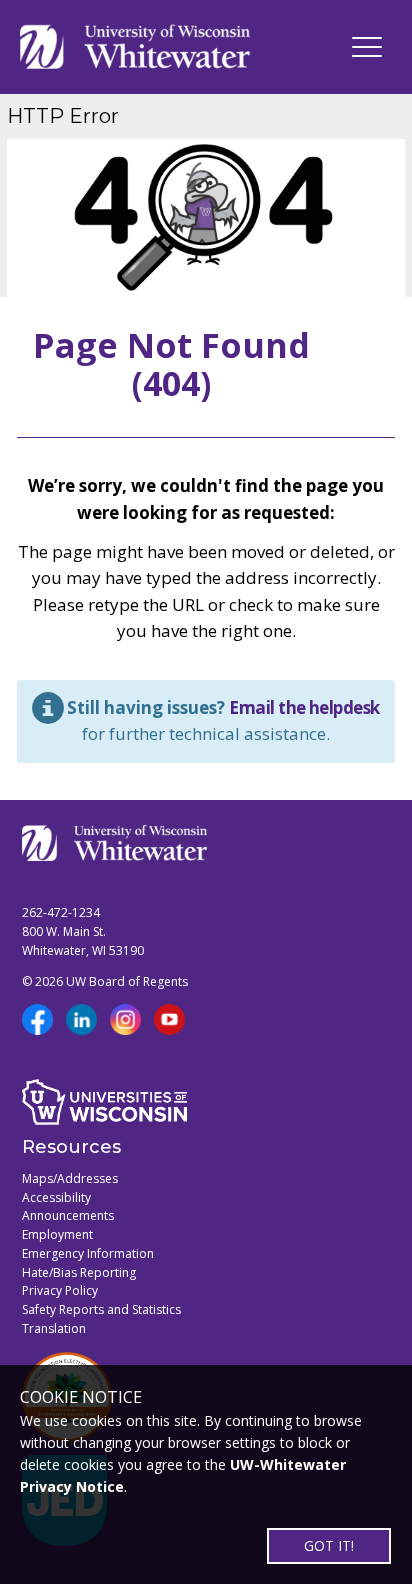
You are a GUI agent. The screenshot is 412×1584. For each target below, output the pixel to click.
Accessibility (56, 1197)
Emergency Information (88, 1253)
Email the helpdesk (304, 707)
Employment (57, 1234)
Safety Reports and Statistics (101, 1309)
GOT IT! (329, 1545)
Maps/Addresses (70, 1178)
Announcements (68, 1215)
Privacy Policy (60, 1290)
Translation (54, 1328)
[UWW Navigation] (367, 47)
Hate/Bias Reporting (79, 1272)
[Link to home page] (135, 47)
